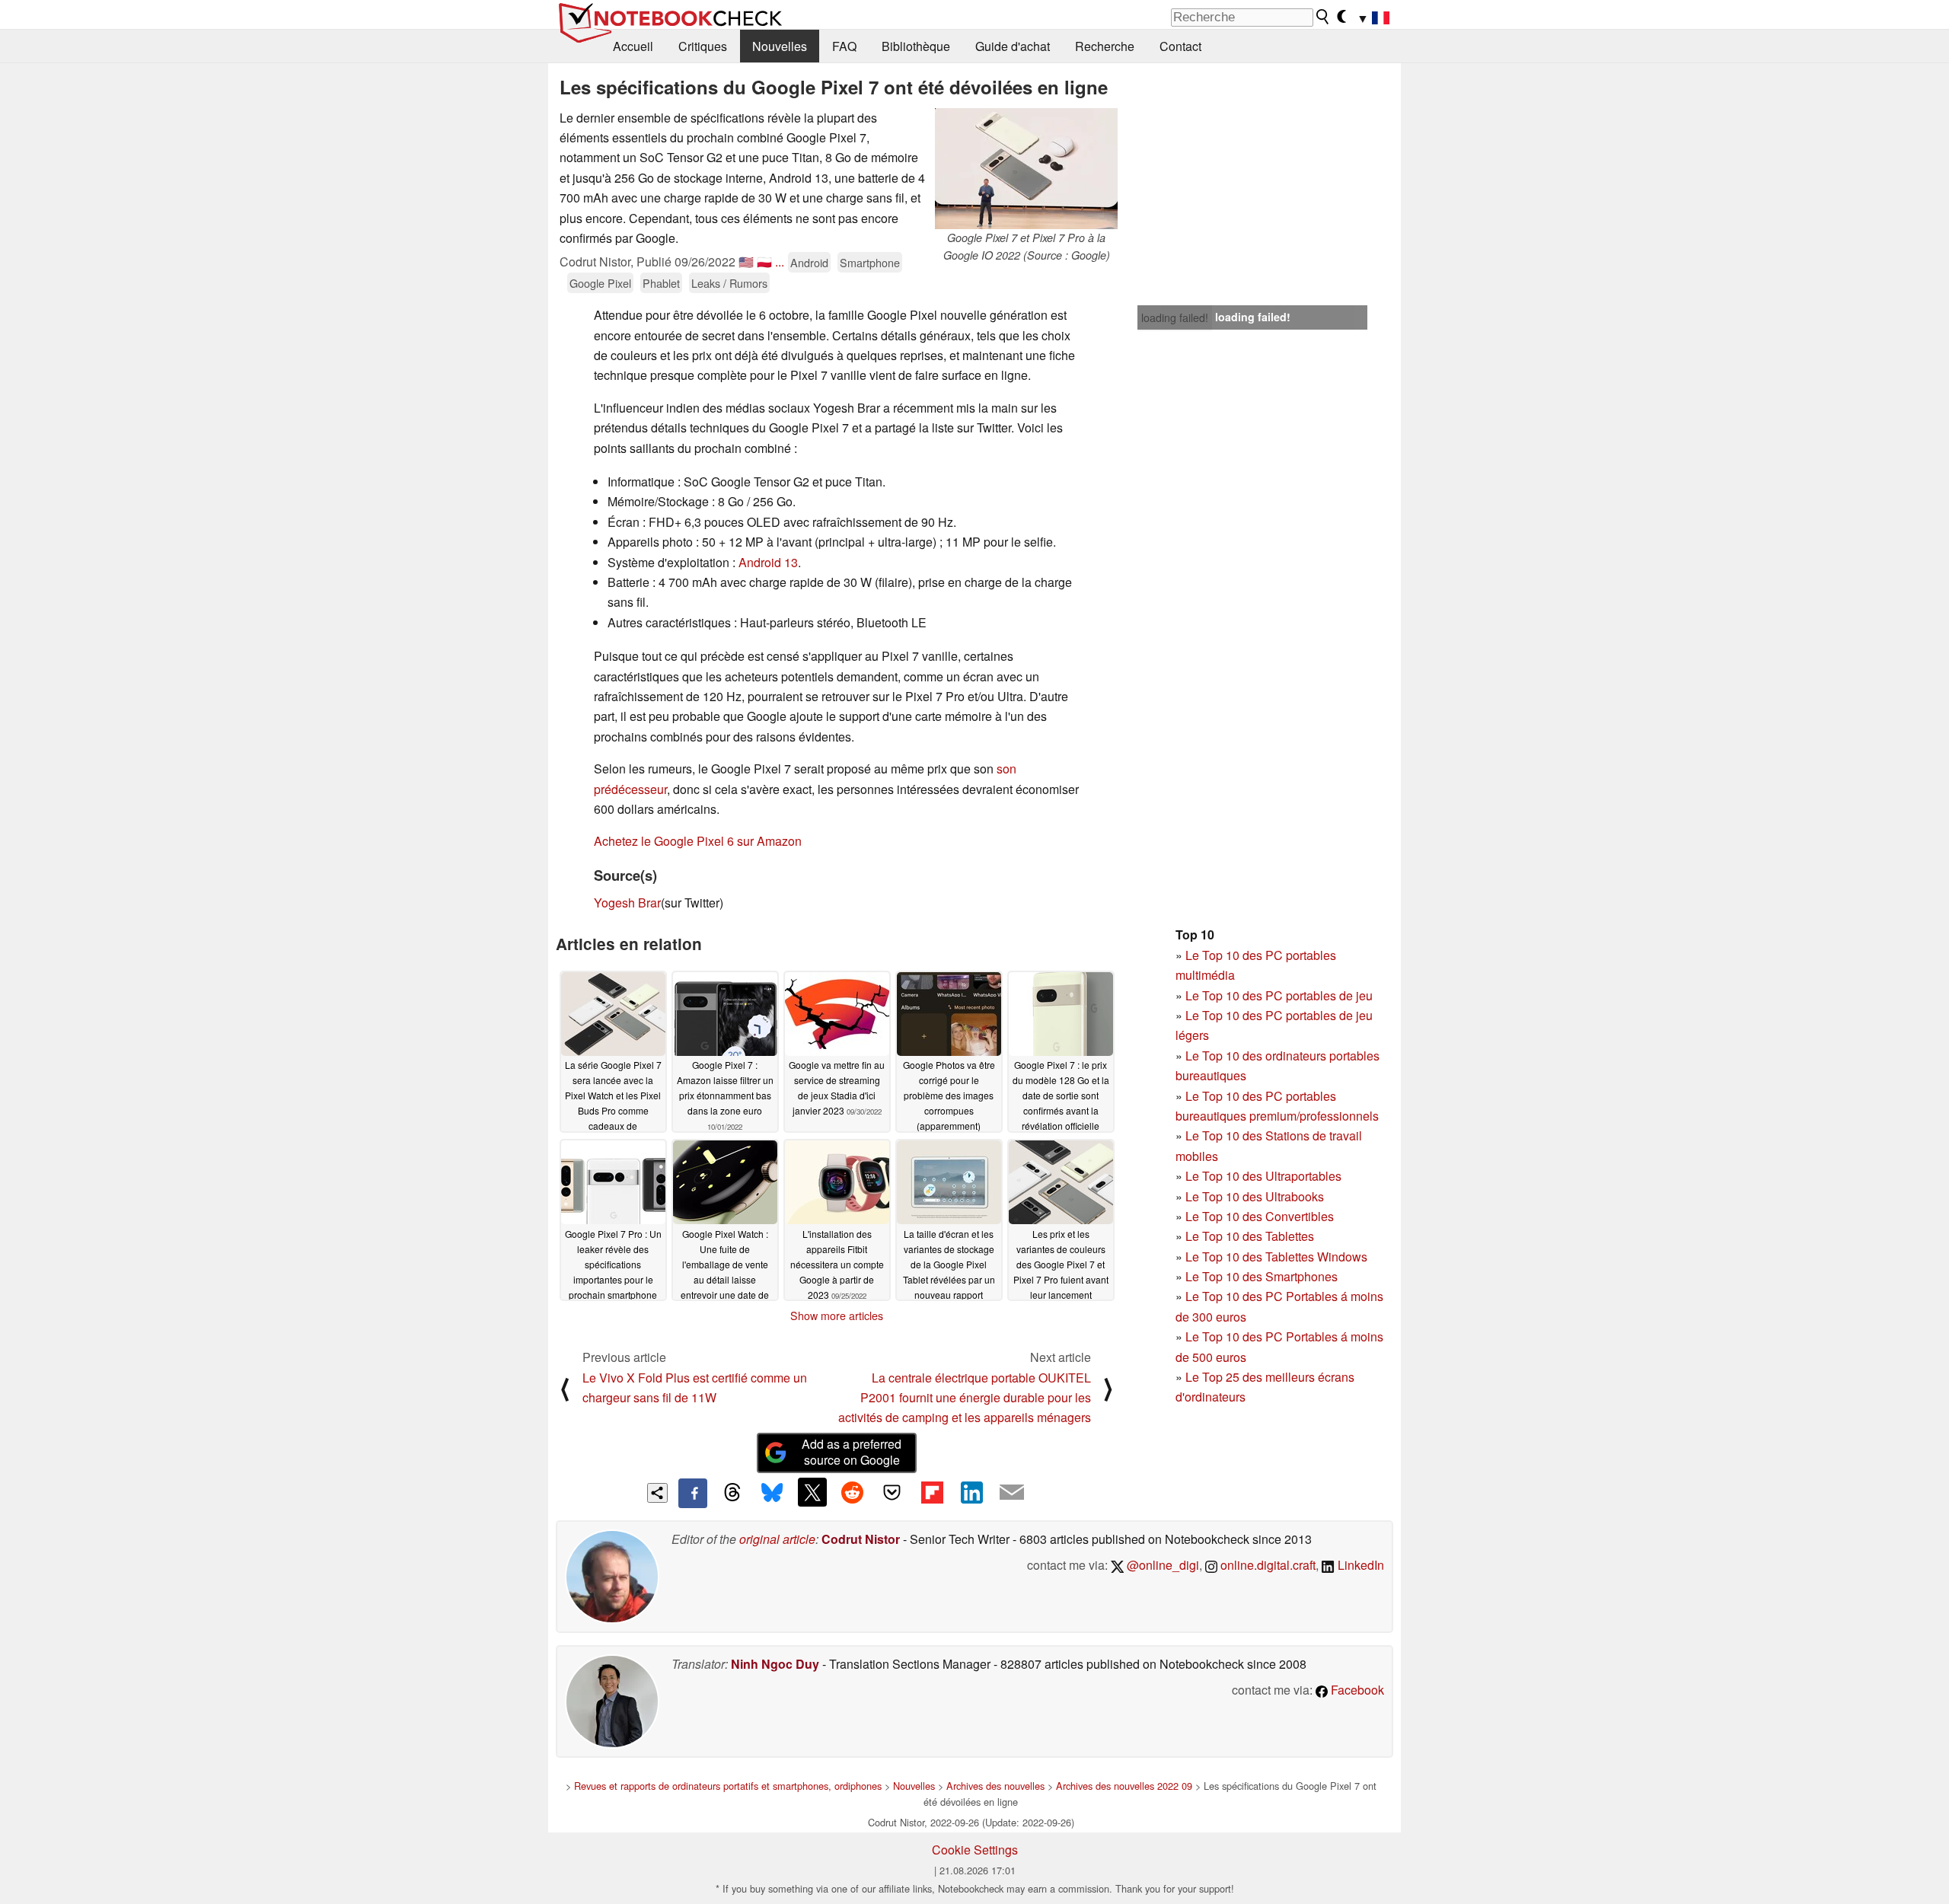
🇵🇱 (764, 262)
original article (777, 1539)
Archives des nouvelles (995, 1786)
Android (809, 262)
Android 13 (768, 562)
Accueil (633, 46)
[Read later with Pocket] (892, 1492)
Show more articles (837, 1316)
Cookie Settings (975, 1850)
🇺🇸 (746, 262)
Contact (1180, 46)
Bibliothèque (916, 46)
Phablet (661, 283)
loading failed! (1175, 317)
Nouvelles (780, 46)
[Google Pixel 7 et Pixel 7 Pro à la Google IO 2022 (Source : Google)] (1026, 169)
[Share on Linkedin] (971, 1492)
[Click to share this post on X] (812, 1492)
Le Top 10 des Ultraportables (1263, 1176)
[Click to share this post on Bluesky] (772, 1493)
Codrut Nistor (861, 1539)
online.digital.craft (1266, 1565)
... (780, 262)
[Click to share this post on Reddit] (852, 1492)
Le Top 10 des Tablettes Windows (1276, 1257)
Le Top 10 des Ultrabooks (1255, 1196)
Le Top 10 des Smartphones (1262, 1276)
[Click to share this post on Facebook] (693, 1493)
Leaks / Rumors (729, 283)
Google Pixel (600, 283)
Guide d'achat (1013, 46)
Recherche (1105, 46)
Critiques (703, 46)
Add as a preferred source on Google (852, 1452)
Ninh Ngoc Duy (775, 1664)
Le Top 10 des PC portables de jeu (1279, 995)
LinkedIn (1359, 1565)
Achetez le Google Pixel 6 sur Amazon (698, 841)
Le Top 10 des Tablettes (1250, 1236)
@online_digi (1161, 1565)
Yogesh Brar (627, 903)
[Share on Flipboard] (932, 1492)
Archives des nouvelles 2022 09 (1124, 1786)
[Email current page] (1012, 1493)
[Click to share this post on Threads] (732, 1493)
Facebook (1356, 1690)
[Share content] (657, 1493)
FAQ (844, 46)
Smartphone (870, 262)
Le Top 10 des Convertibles (1260, 1216)
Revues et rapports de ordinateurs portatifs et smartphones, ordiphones (728, 1786)
